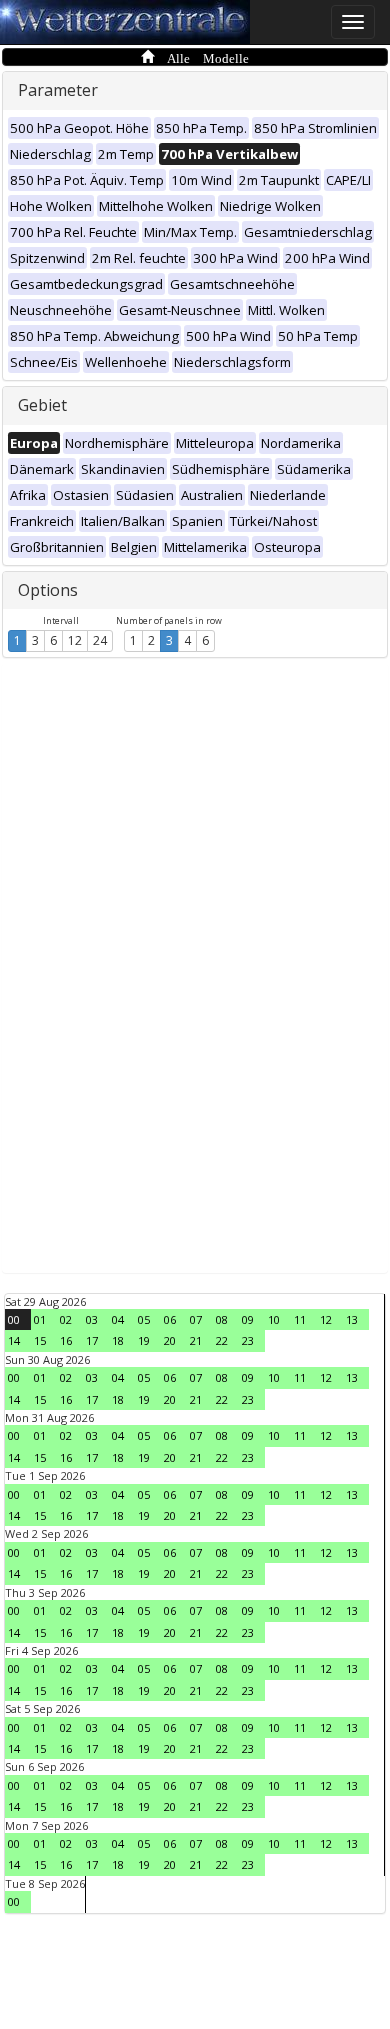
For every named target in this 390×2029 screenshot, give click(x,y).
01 (40, 1319)
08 (222, 1319)
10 (274, 1319)
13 (352, 1319)
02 (66, 1319)
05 (144, 1319)
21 (196, 1340)
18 (118, 1340)
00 (14, 1319)
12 (75, 640)
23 (248, 1340)
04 (118, 1319)
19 (144, 1340)
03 (92, 1319)
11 (300, 1319)
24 (100, 640)
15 (40, 1340)
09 (248, 1319)
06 (170, 1319)
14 (14, 1340)
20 (170, 1340)
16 (66, 1340)
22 (222, 1340)
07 (196, 1319)
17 (92, 1340)
